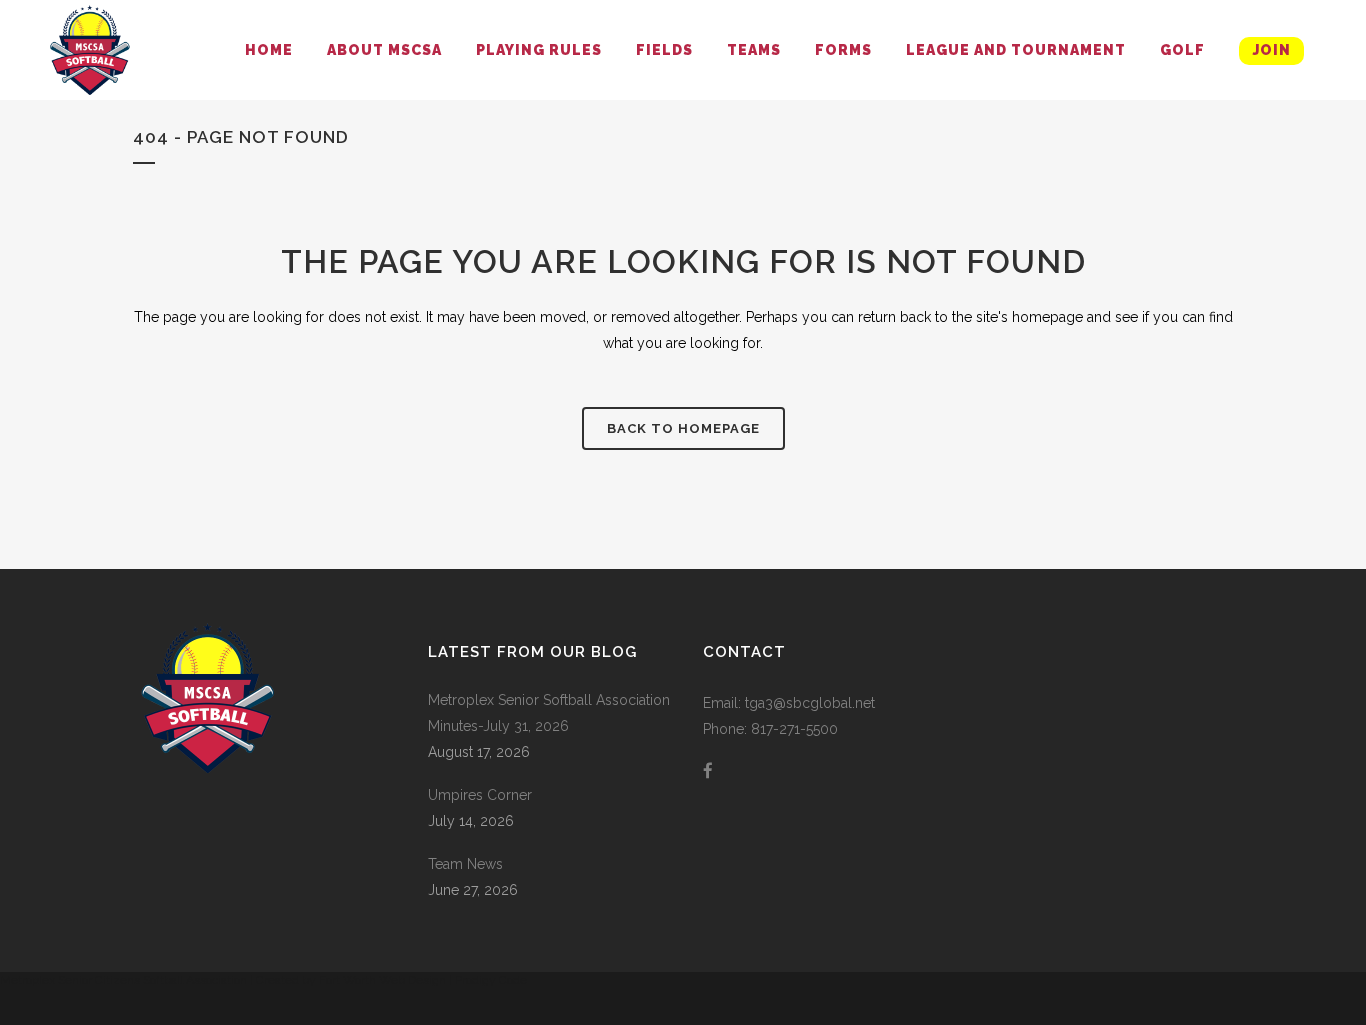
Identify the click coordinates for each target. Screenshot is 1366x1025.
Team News (465, 864)
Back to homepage (683, 428)
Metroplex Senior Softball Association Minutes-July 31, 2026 (549, 713)
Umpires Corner (480, 795)
